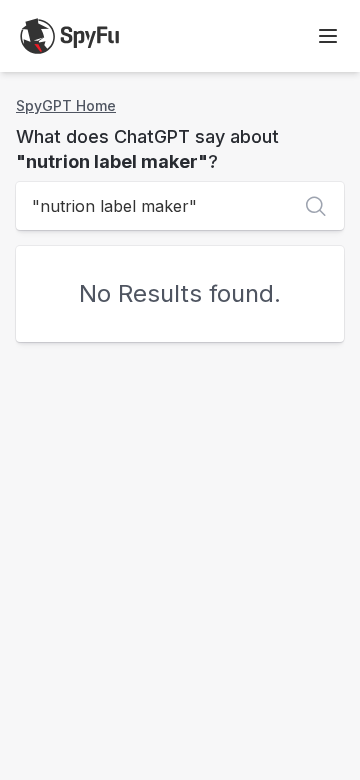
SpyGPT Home (66, 105)
